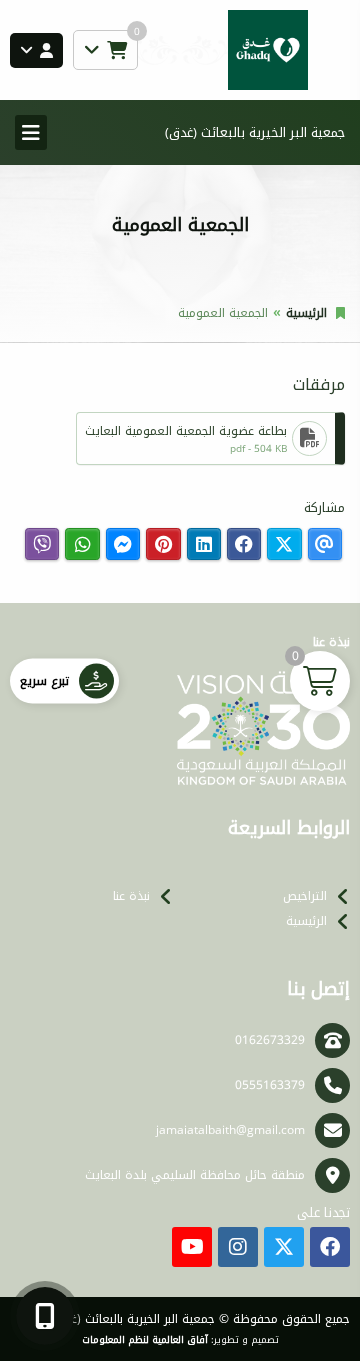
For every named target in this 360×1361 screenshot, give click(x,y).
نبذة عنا (131, 896)
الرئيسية (306, 313)
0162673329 (270, 1040)
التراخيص (305, 896)
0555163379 (270, 1085)
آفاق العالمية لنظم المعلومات (145, 1340)
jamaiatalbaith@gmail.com (230, 1130)
